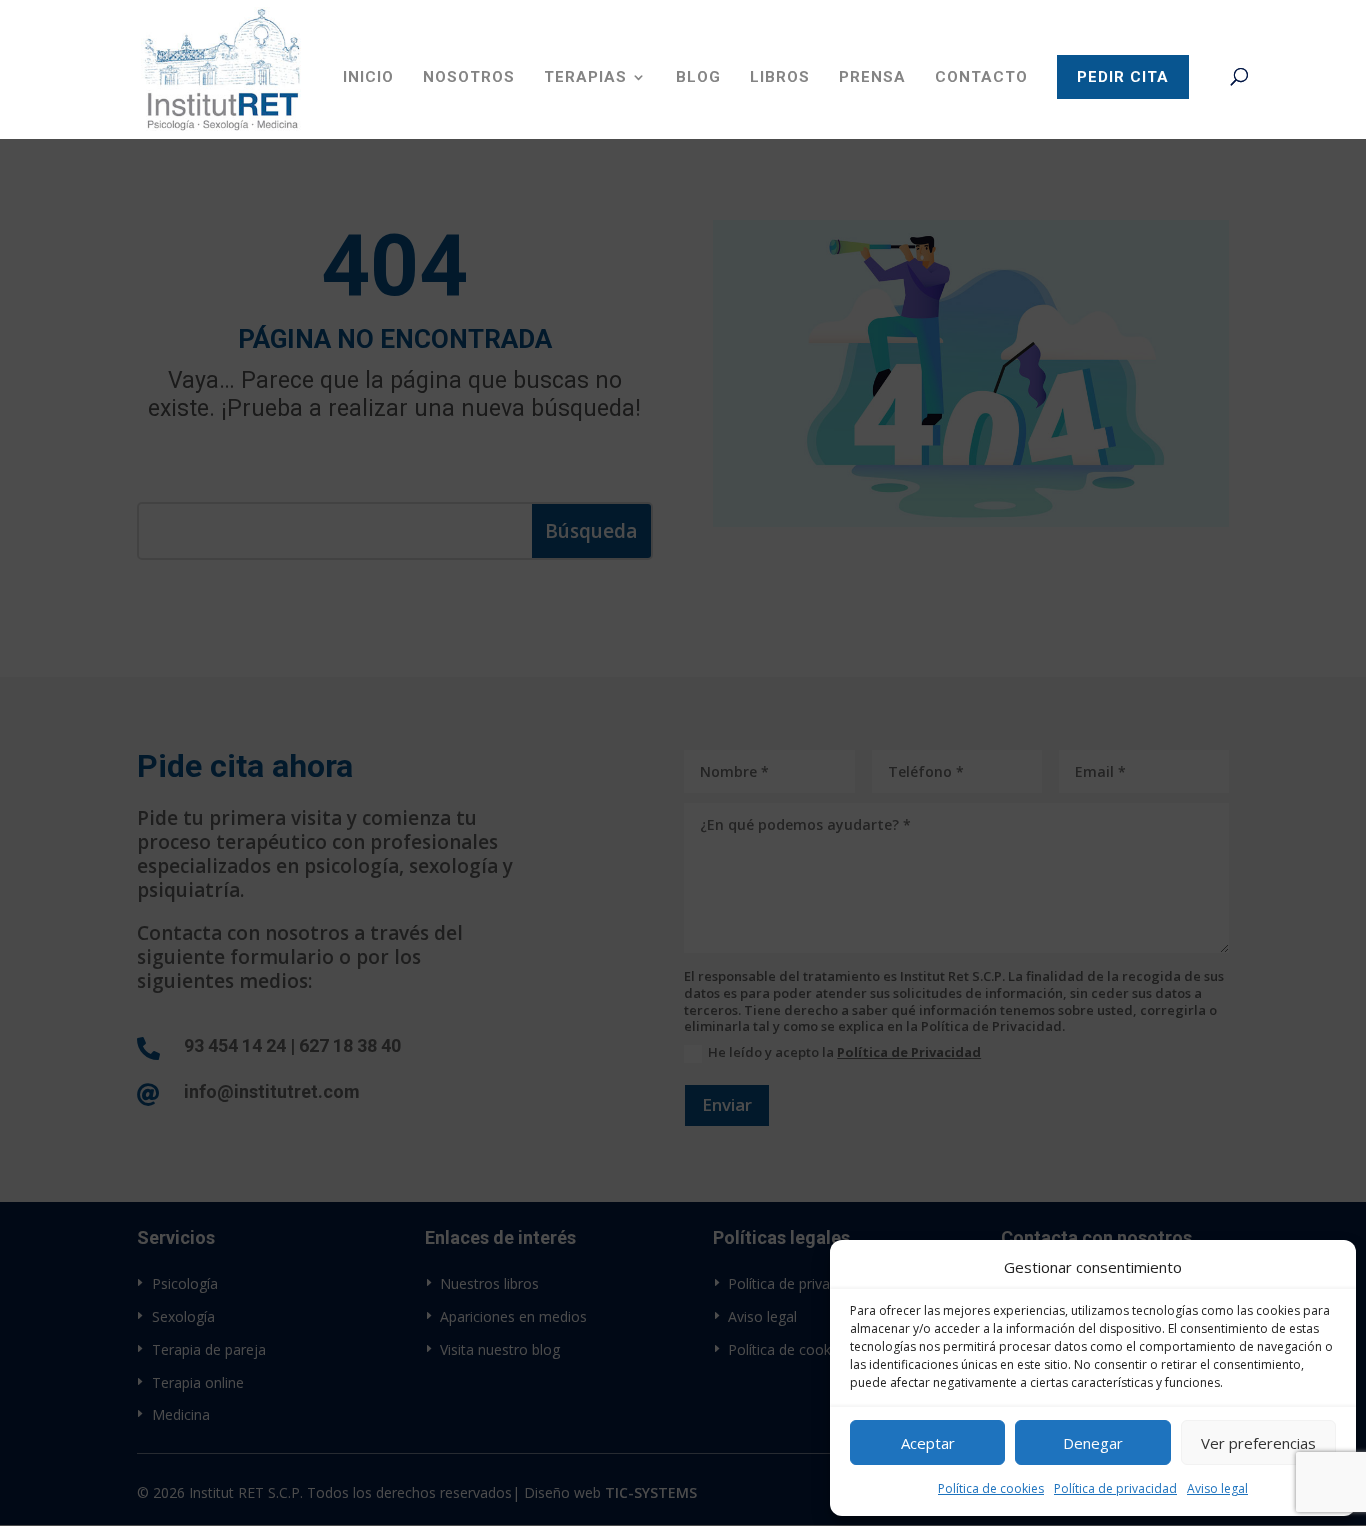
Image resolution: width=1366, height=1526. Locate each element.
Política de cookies (991, 1488)
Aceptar (928, 1443)
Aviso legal (1217, 1488)
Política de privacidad (1115, 1488)
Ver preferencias (1258, 1443)
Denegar (1093, 1443)
